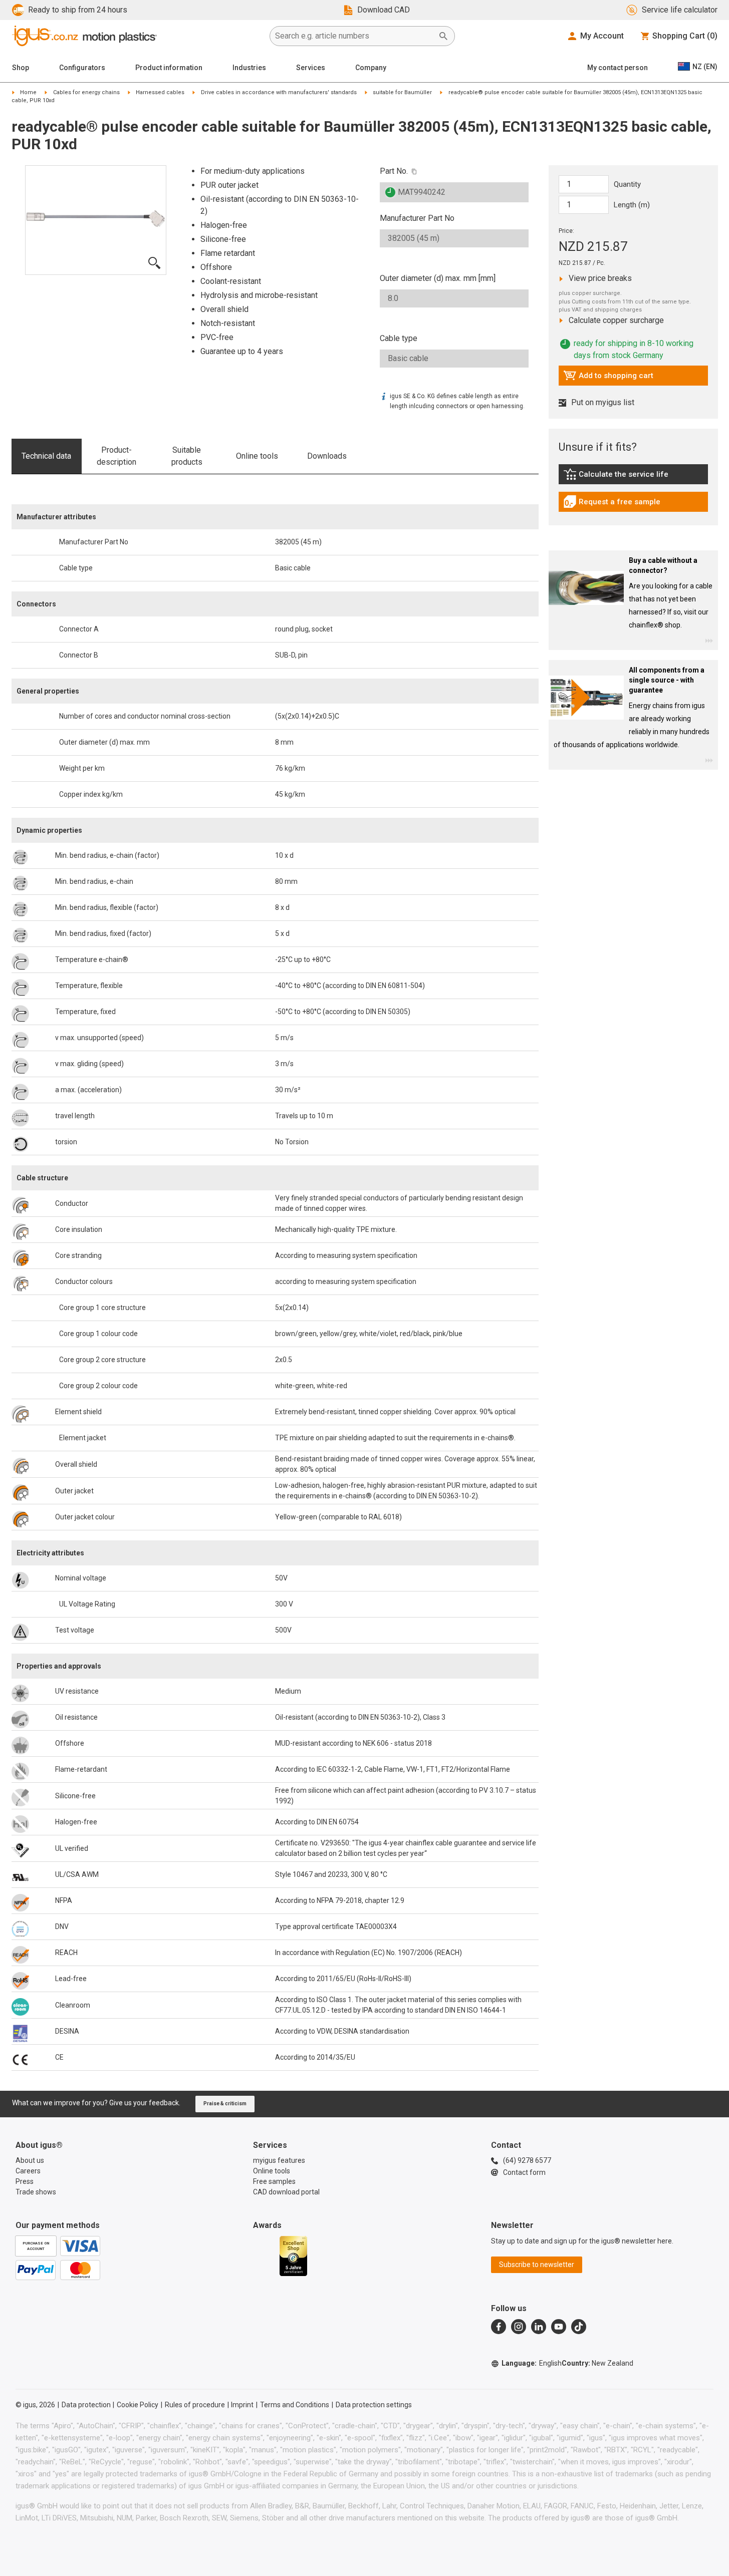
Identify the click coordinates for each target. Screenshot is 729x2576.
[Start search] (443, 36)
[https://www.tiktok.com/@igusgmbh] (579, 2327)
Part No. (394, 171)
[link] (633, 477)
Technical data (46, 456)
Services (311, 68)
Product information (169, 68)
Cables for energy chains (86, 92)
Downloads (327, 456)
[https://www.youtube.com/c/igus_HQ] (559, 2327)
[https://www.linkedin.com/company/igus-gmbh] (539, 2327)
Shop (21, 68)
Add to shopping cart (608, 378)
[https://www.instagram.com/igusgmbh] (519, 2327)
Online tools (257, 456)
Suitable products (187, 456)
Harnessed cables (160, 92)
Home (28, 92)
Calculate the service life (618, 477)
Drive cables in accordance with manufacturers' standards (279, 92)
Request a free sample (612, 504)
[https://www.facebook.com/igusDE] (499, 2327)
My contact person (618, 68)
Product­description (116, 456)
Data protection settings (374, 2405)
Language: (532, 2363)
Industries (249, 68)
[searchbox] (354, 36)
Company (371, 68)
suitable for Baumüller (402, 92)
